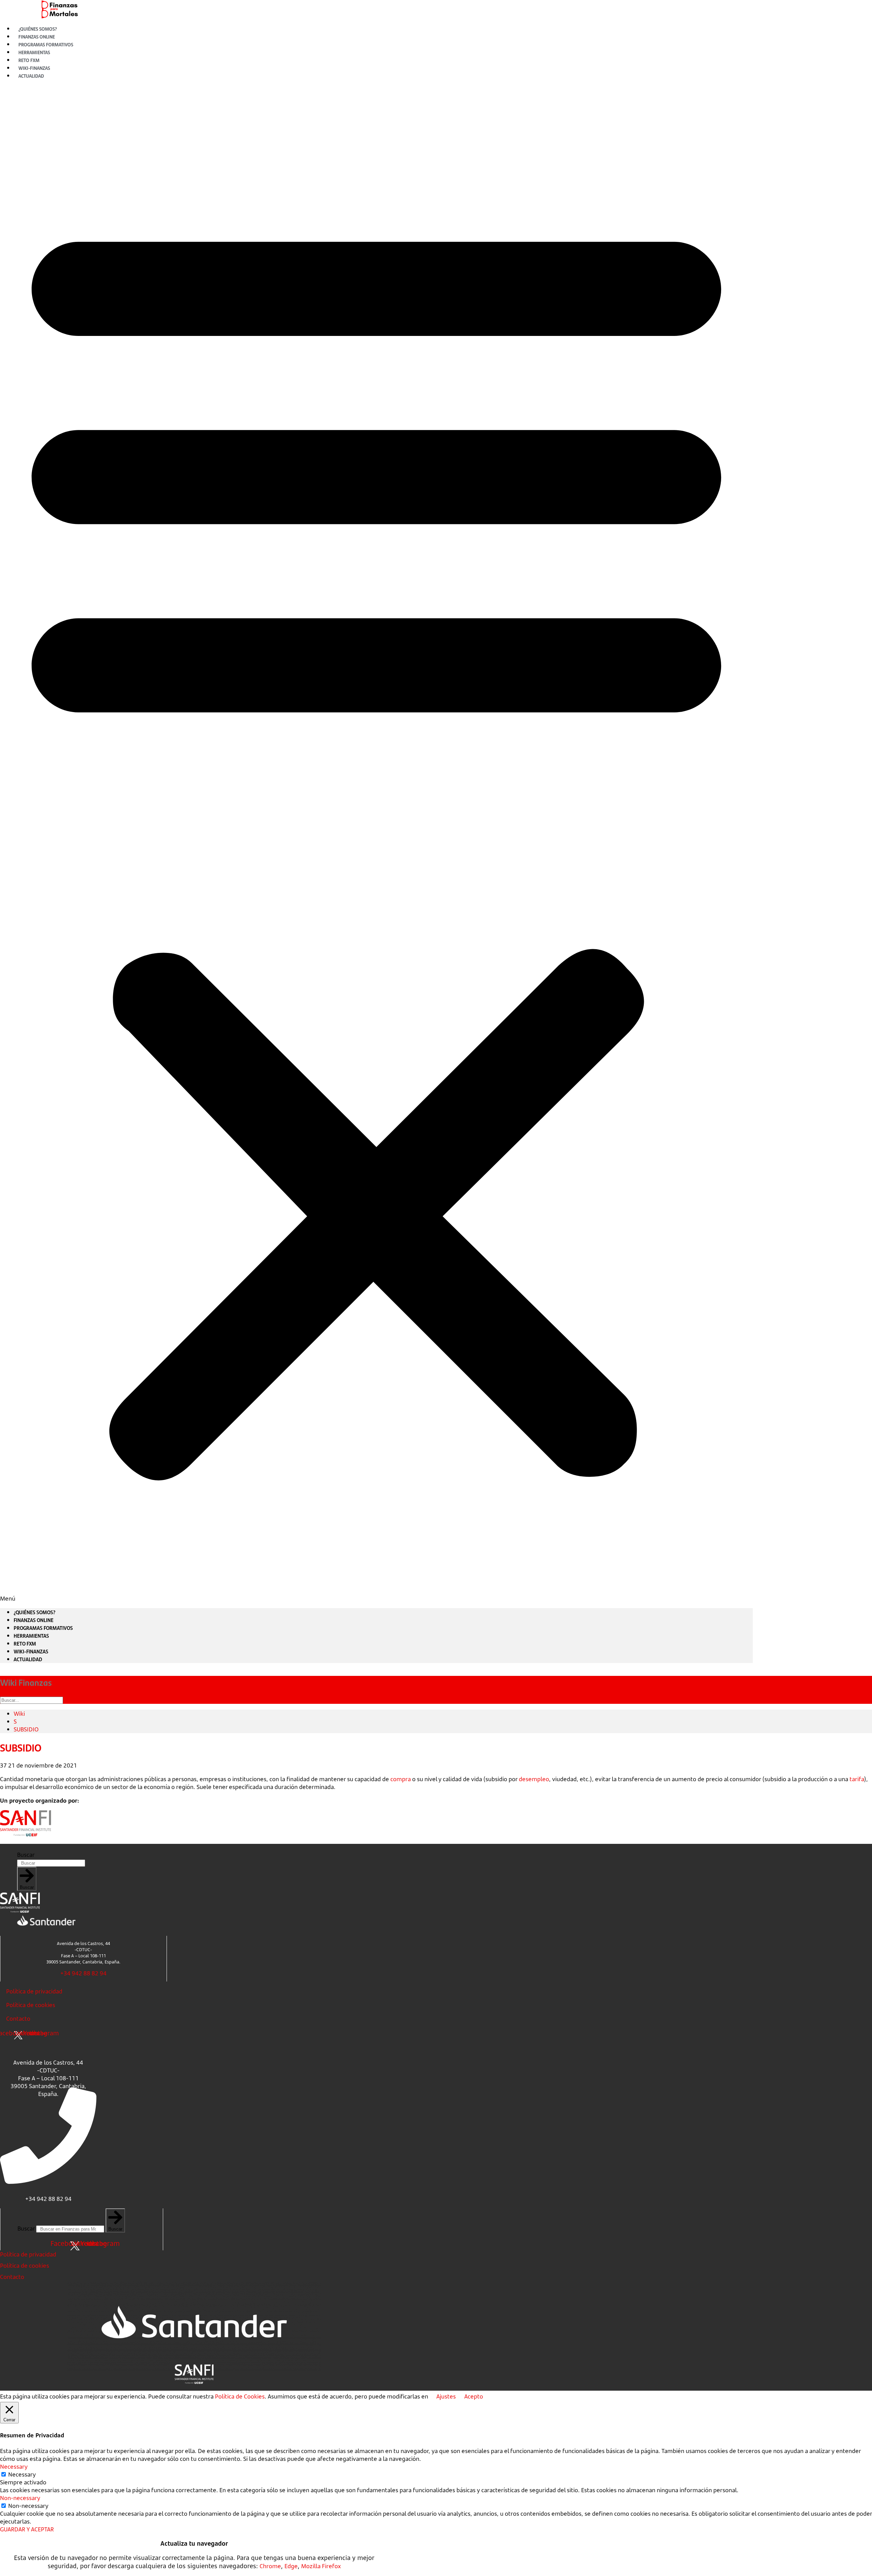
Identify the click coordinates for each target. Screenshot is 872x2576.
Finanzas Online (34, 1620)
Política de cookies (31, 2005)
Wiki (19, 1714)
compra (401, 1779)
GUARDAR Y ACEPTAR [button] (27, 2529)
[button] (376, 844)
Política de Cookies (240, 2396)
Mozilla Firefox (321, 2566)
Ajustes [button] (446, 2396)
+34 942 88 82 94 (83, 1973)
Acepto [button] (474, 2396)
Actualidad (31, 76)
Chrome (270, 2566)
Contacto (18, 2018)
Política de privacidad (34, 1991)
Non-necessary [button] (20, 2498)
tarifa (857, 1779)
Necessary (22, 2474)
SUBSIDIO (26, 1729)
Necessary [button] (14, 2466)
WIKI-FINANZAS (31, 1651)
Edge (291, 2566)
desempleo (534, 1779)
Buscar (26, 1855)
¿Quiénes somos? (35, 1612)
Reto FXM (25, 1644)
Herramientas (31, 1636)
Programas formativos (43, 1628)
